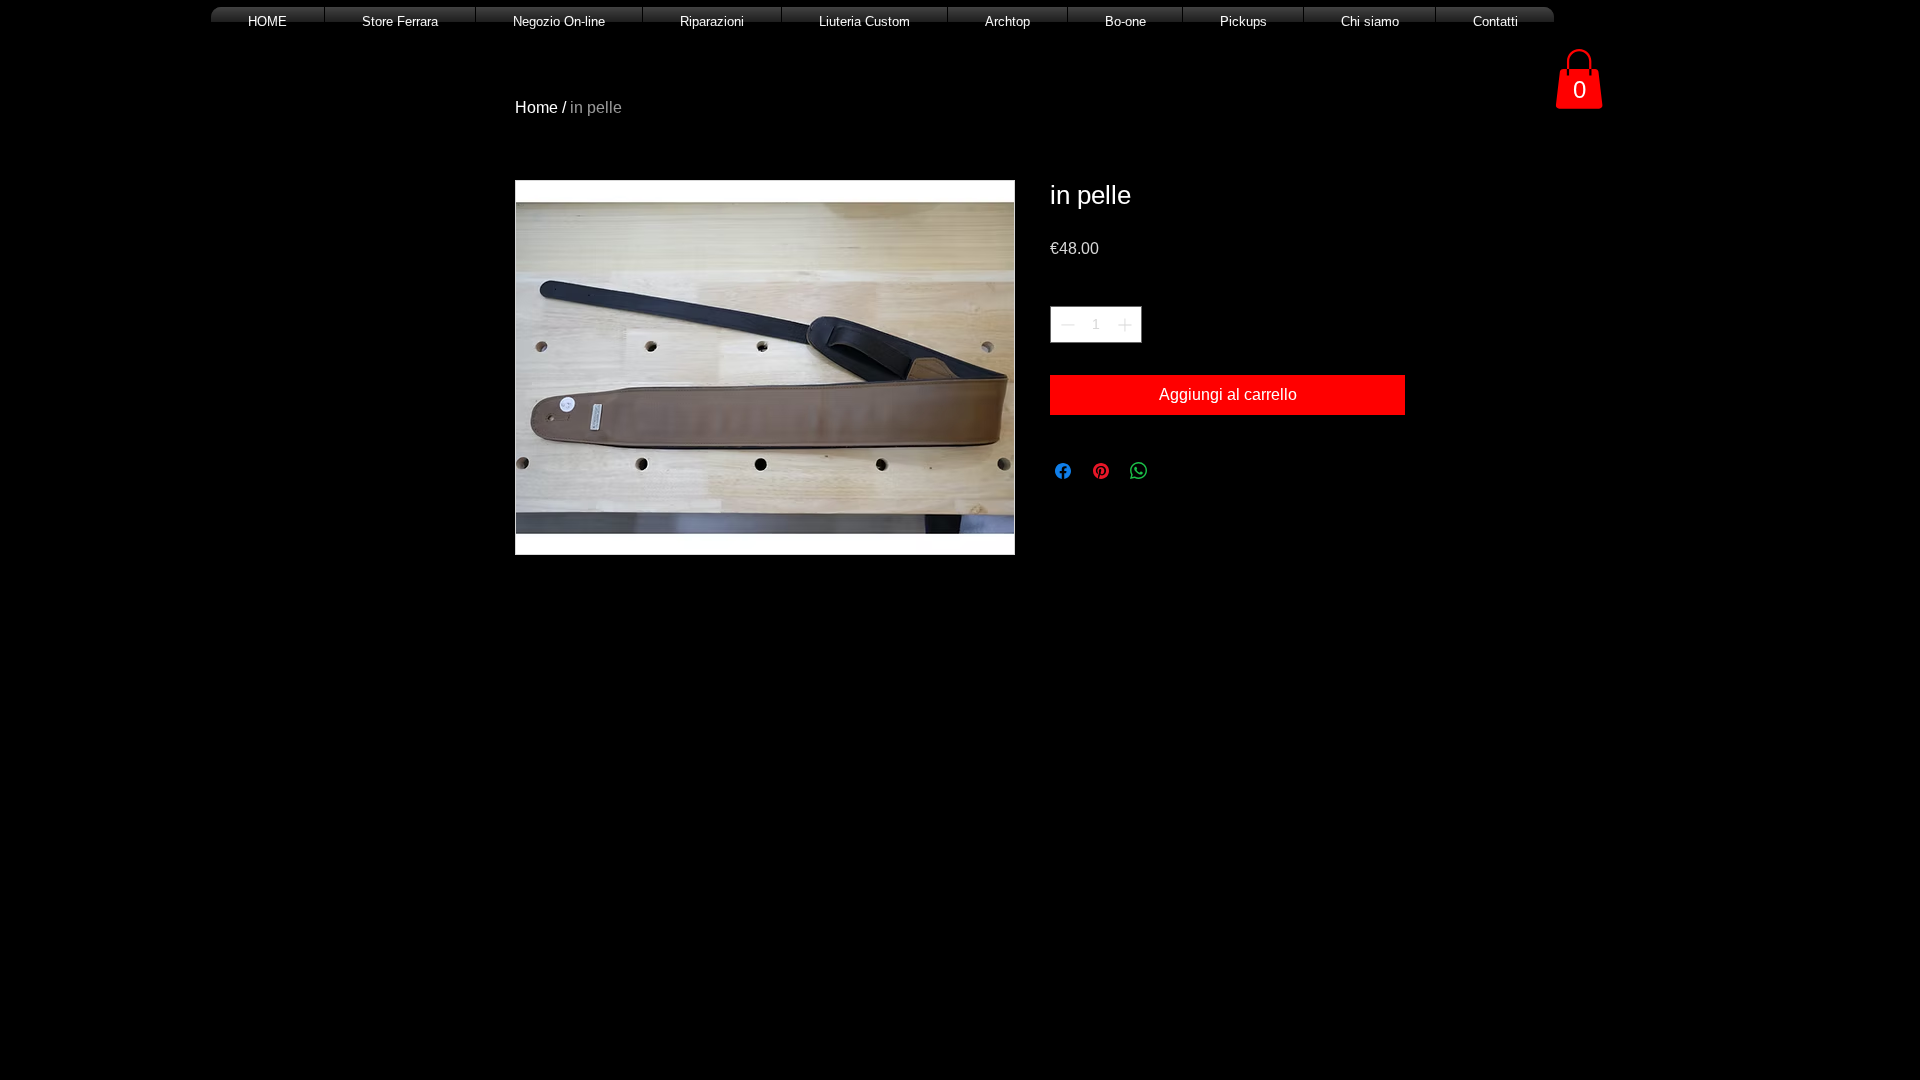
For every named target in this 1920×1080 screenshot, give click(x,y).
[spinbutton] (1096, 324)
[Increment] (1126, 324)
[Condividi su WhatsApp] (1139, 471)
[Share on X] (1177, 471)
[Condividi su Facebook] (1063, 471)
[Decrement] (1065, 324)
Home (536, 107)
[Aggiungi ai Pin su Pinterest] (1101, 471)
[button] (1579, 79)
